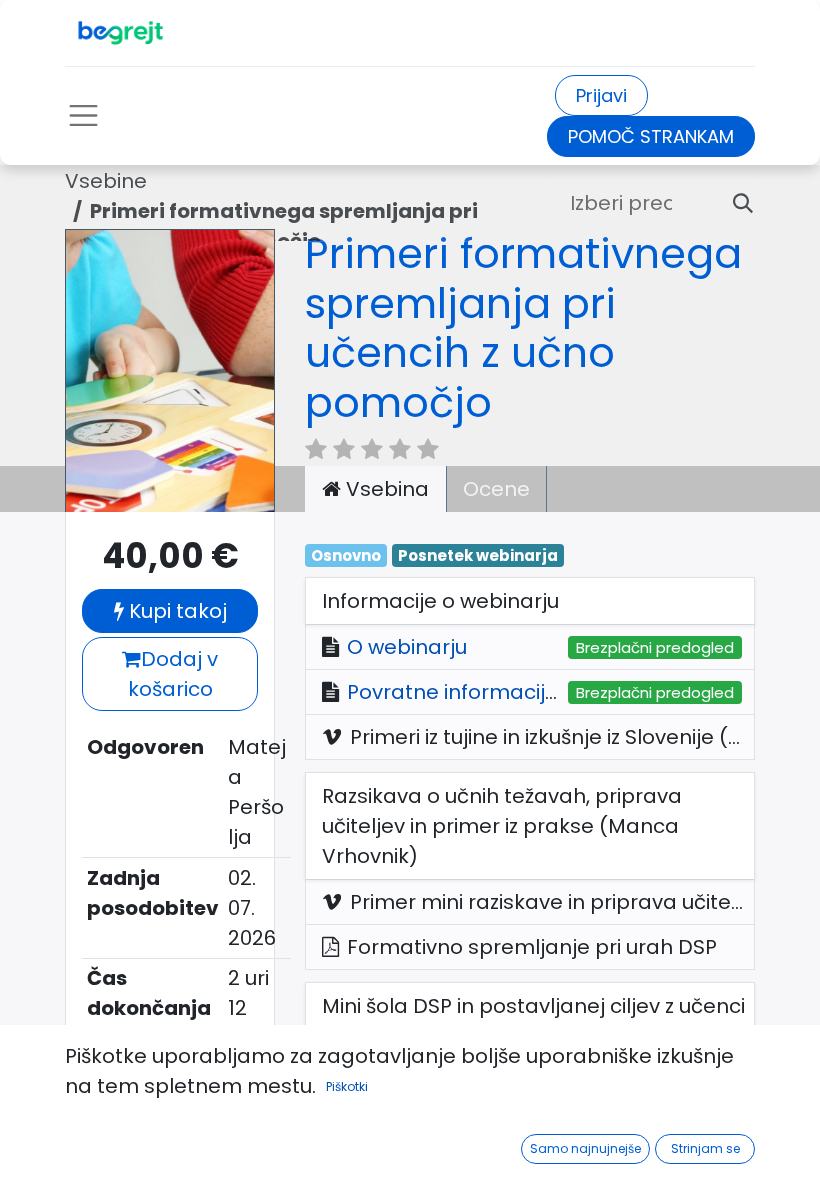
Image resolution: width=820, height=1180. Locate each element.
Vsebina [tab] (385, 489)
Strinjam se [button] (705, 1148)
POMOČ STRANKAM (651, 136)
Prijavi (601, 95)
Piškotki (347, 1086)
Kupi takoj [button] (175, 611)
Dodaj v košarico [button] (173, 674)
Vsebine (106, 181)
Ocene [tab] (496, 489)
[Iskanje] (735, 203)
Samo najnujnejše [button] (585, 1148)
